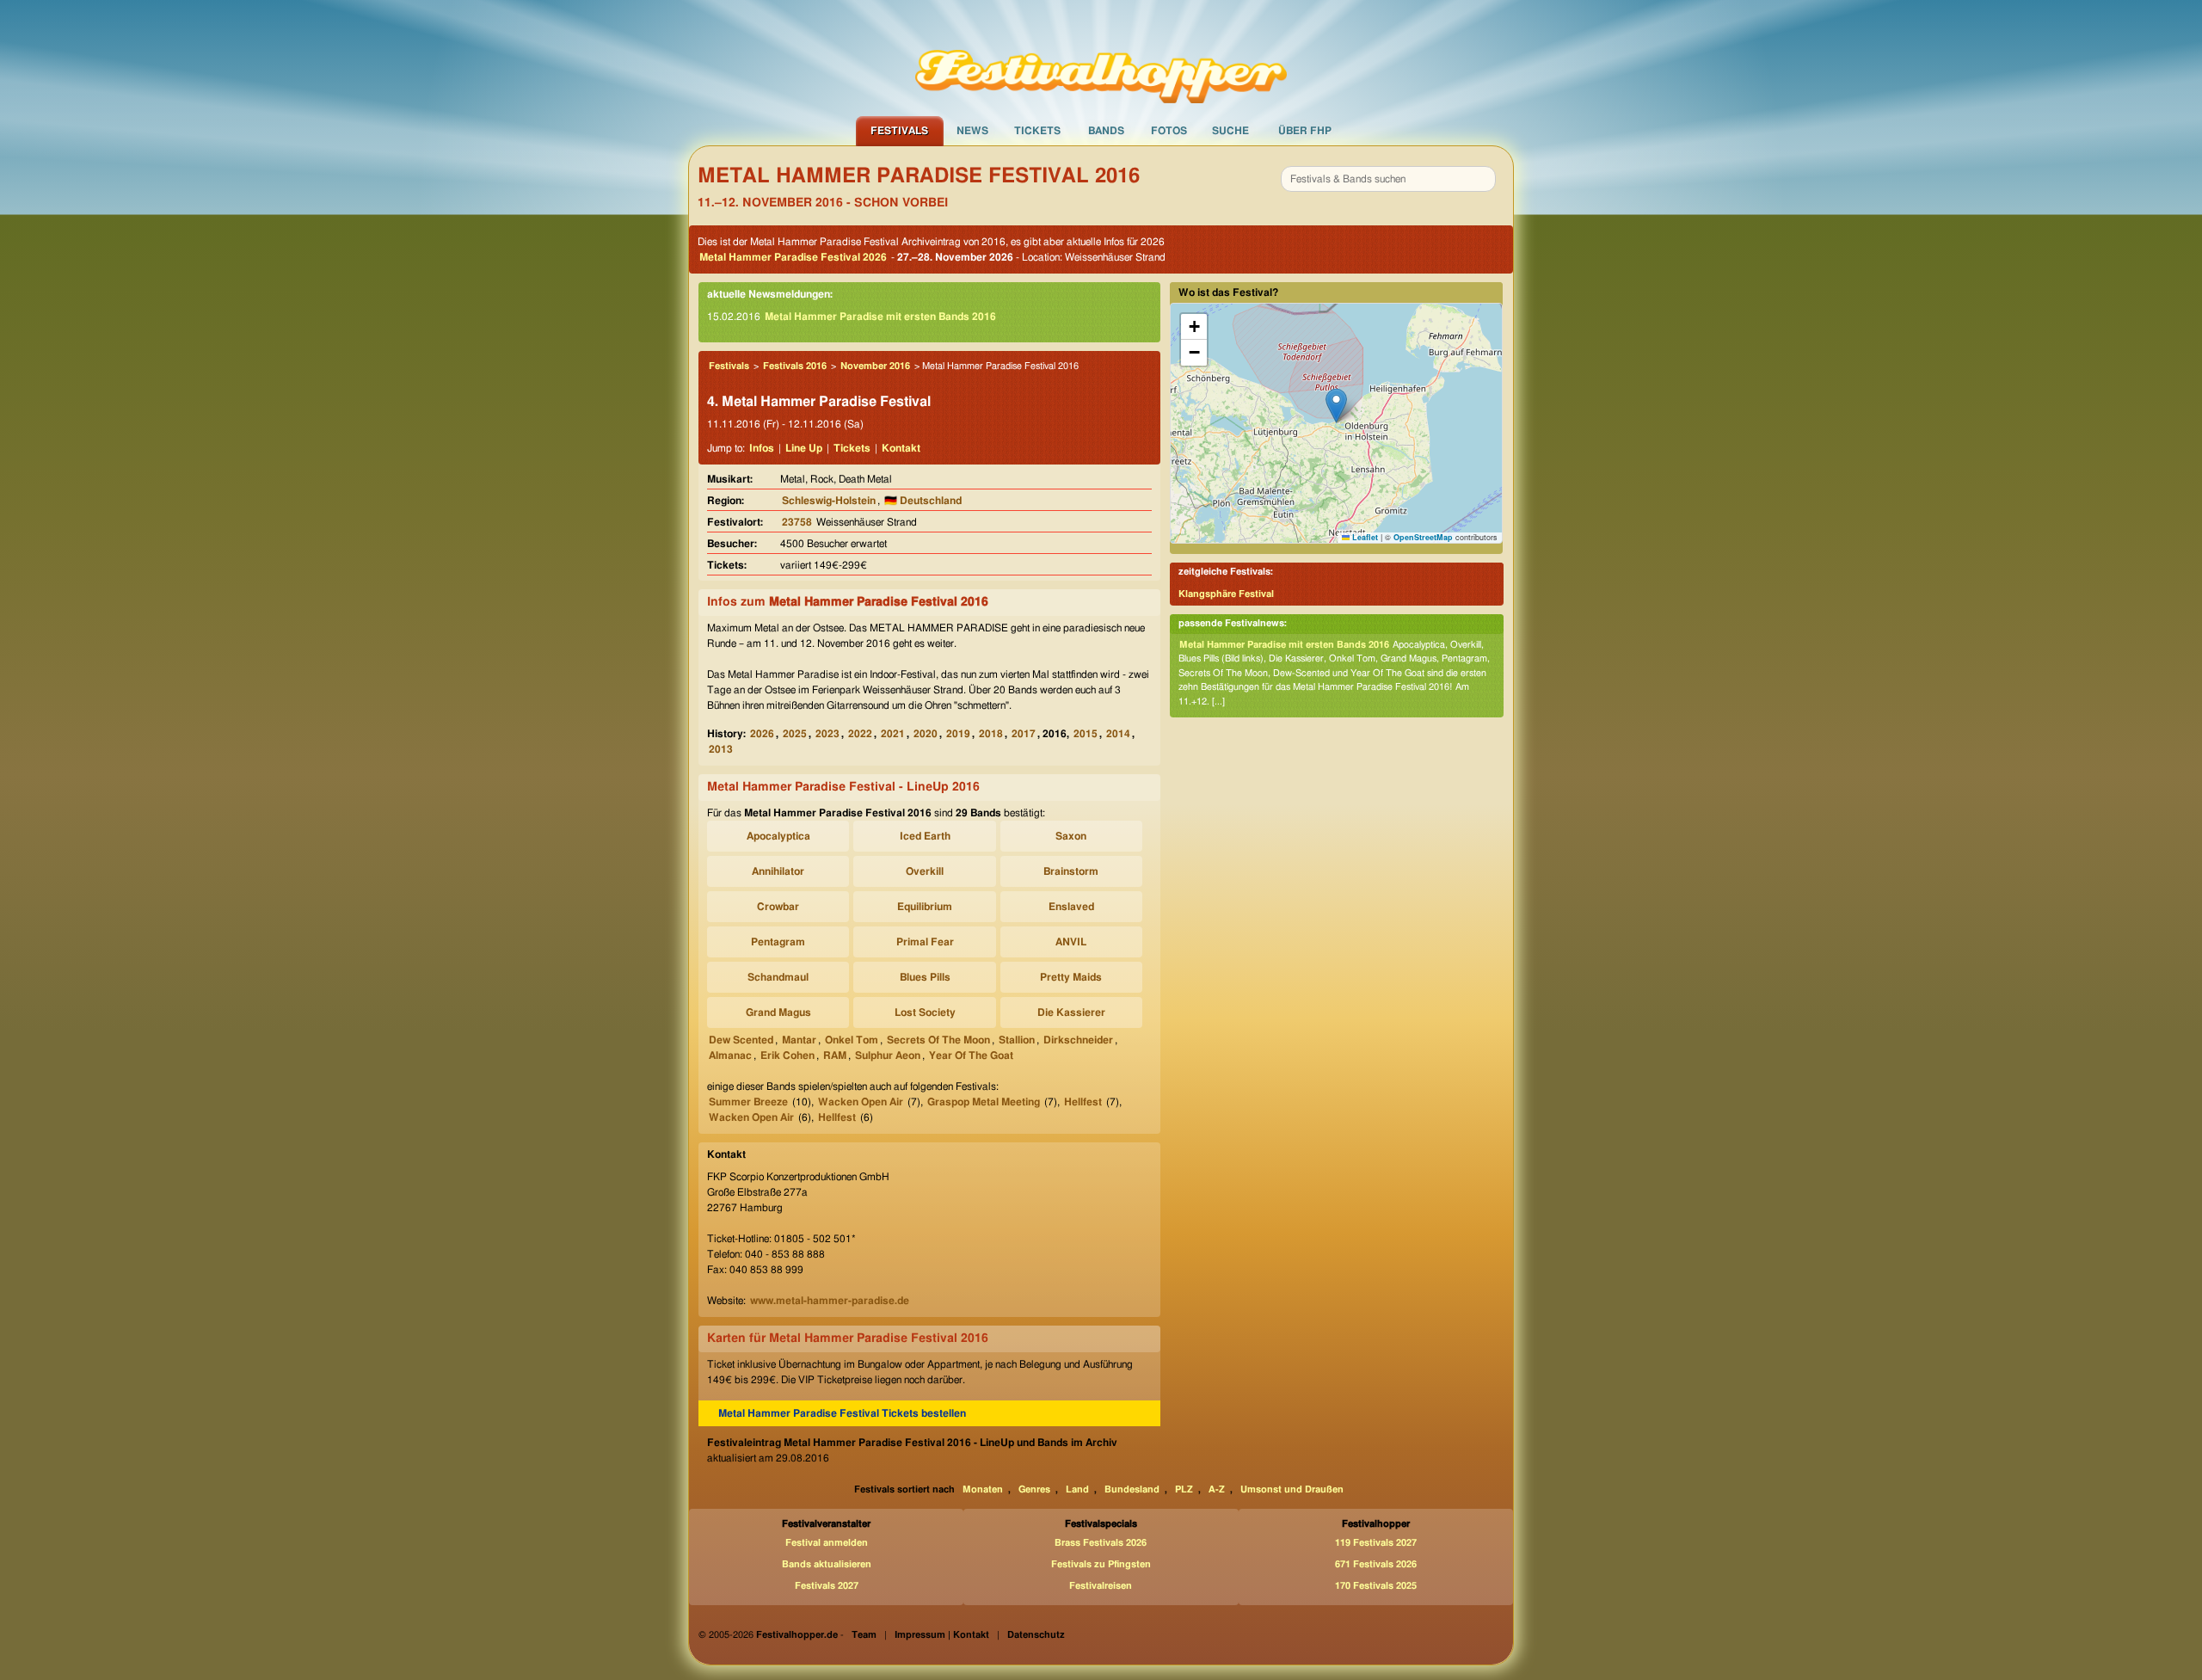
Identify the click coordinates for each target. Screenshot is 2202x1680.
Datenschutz (1036, 1635)
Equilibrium (925, 907)
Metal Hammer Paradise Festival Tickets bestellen (842, 1413)
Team (864, 1635)
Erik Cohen (787, 1055)
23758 (797, 522)
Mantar (799, 1040)
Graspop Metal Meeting (984, 1102)
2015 (1086, 734)
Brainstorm (1071, 871)
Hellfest (1083, 1102)
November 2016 (875, 366)
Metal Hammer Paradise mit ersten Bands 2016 (880, 317)
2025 (795, 734)
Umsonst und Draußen (1292, 1489)
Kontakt (901, 448)
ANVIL (1071, 942)
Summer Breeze (748, 1102)
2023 (827, 734)
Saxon (1071, 836)
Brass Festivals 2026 (1101, 1543)
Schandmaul (778, 977)
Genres (1034, 1489)
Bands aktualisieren (827, 1564)
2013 (721, 749)
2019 (958, 734)
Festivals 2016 (795, 366)
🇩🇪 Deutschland (923, 501)
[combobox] (1388, 179)
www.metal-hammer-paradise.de (830, 1301)
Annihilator (778, 871)
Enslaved (1071, 907)
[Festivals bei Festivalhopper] (1101, 58)
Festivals (899, 131)
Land (1077, 1489)
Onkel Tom (852, 1040)
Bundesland (1132, 1489)
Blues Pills (925, 977)
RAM (835, 1055)
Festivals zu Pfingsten (1101, 1564)
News (972, 131)
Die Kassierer (1071, 1012)
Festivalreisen (1101, 1586)
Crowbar (778, 907)
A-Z (1217, 1489)
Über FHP (1305, 131)
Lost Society (925, 1012)
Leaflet (1364, 537)
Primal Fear (925, 942)
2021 (893, 734)
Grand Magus (778, 1012)
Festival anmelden (827, 1543)
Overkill (925, 871)
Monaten (983, 1489)
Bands (1106, 131)
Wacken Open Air (861, 1102)
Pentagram (778, 942)
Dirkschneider (1078, 1040)
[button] (1336, 406)
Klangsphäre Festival (1226, 594)
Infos (762, 448)
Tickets (1037, 131)
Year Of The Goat (971, 1055)
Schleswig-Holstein (829, 501)
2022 (860, 734)
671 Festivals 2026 (1376, 1564)
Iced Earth (925, 836)
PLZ (1184, 1489)
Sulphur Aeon (888, 1055)
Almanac (730, 1055)
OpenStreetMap (1423, 537)
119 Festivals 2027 (1376, 1543)
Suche (1230, 131)
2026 (762, 734)
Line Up (804, 448)
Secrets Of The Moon (938, 1040)
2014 (1118, 734)
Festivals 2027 (827, 1586)
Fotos (1169, 131)
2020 (926, 734)
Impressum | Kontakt (942, 1635)
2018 (991, 734)
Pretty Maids (1071, 977)
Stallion (1017, 1040)
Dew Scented (741, 1040)
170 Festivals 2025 (1376, 1586)
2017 (1024, 734)
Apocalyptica (778, 836)
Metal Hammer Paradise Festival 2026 (793, 257)
